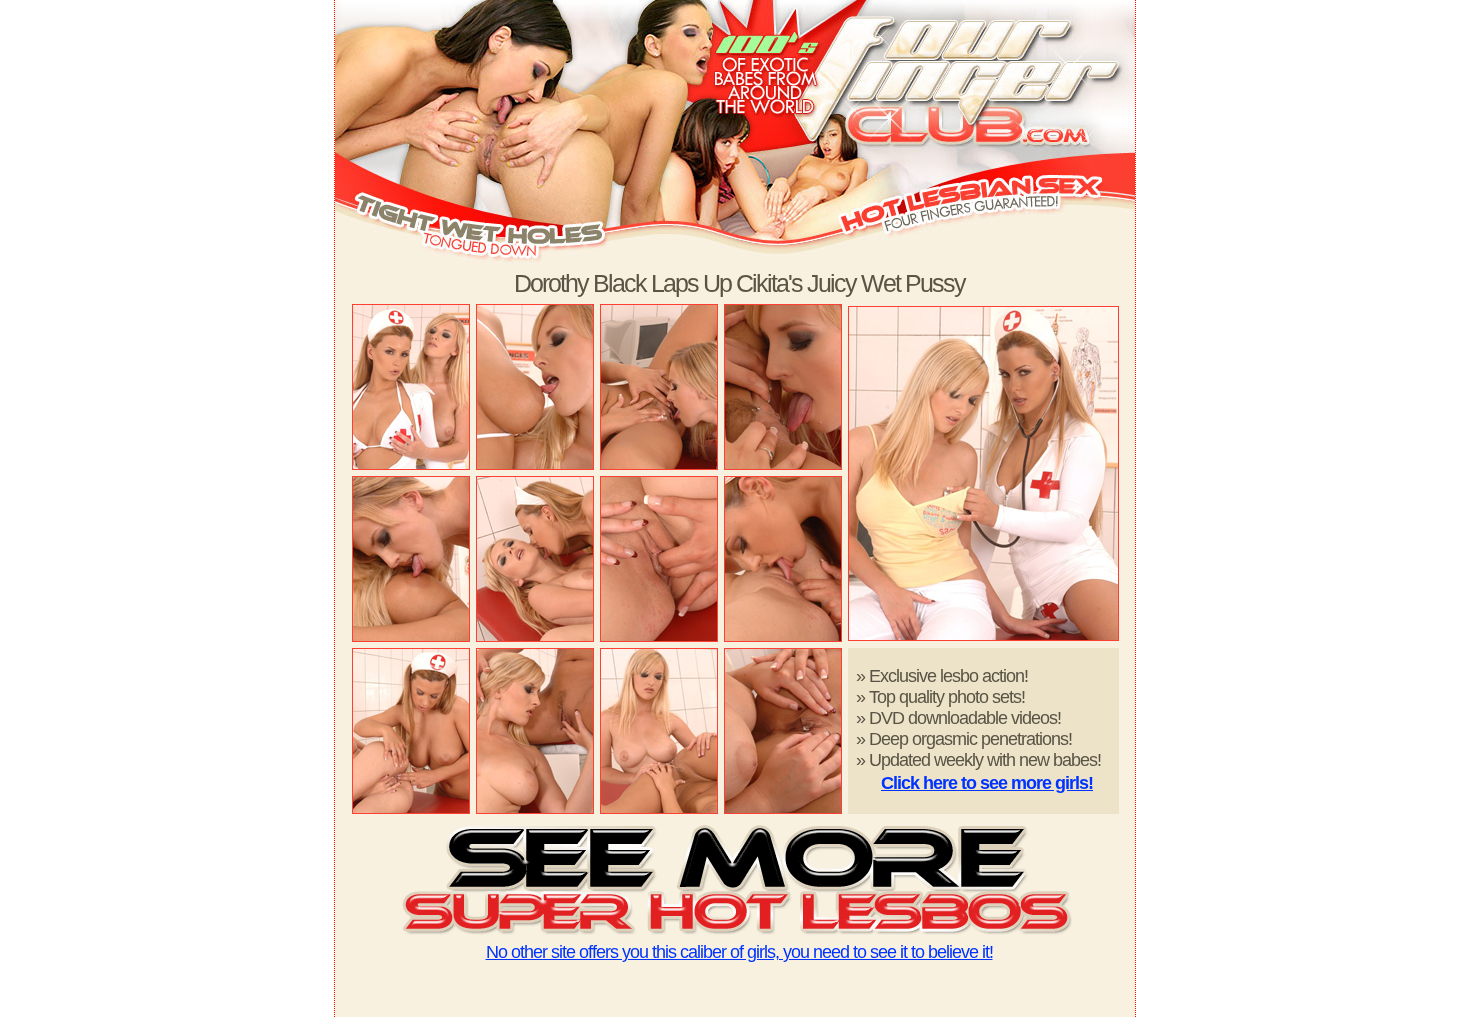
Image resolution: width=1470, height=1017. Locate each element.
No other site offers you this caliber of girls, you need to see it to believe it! (739, 952)
